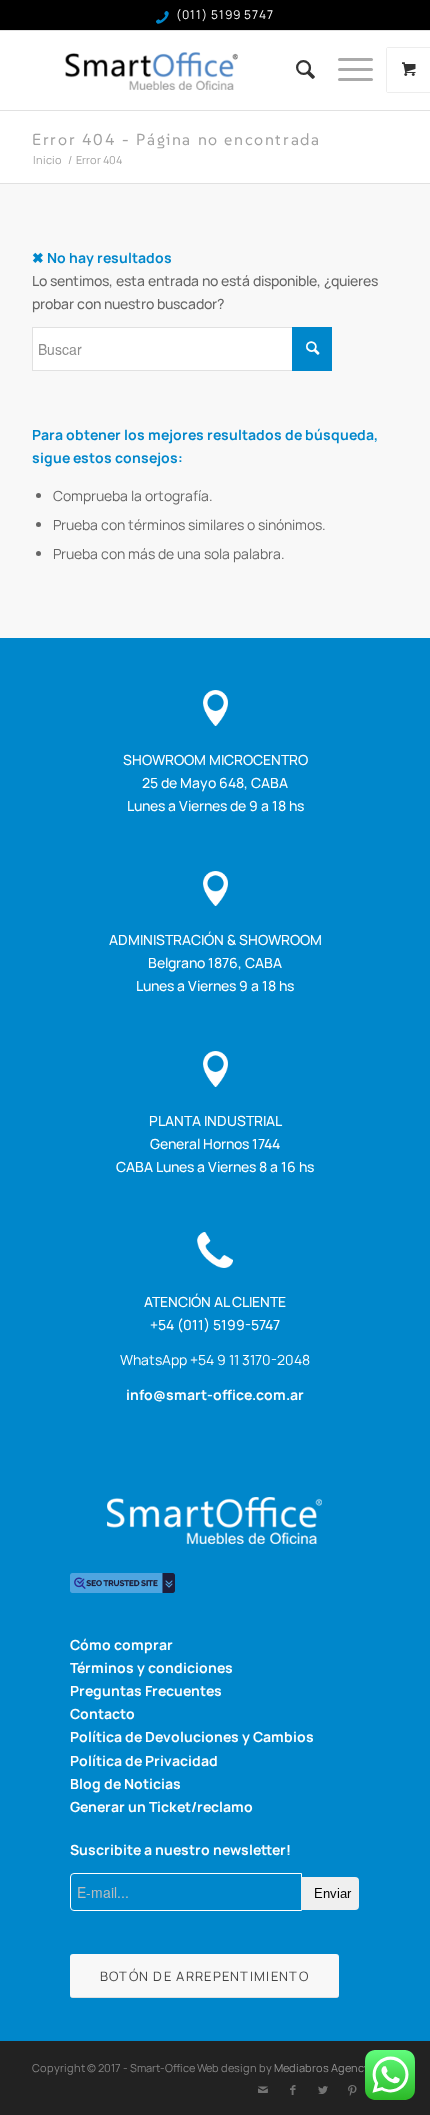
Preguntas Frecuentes (146, 1690)
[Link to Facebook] (293, 2090)
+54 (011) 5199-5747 (215, 1324)
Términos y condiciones (151, 1667)
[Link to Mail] (263, 2090)
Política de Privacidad (144, 1760)
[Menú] (345, 70)
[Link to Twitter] (323, 2090)
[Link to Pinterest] (353, 2090)
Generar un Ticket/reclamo (161, 1806)
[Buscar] (296, 70)
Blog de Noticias (125, 1783)
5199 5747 (242, 14)
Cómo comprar (121, 1644)
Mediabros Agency (322, 2067)
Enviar (332, 1893)
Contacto (102, 1713)
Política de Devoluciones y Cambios (192, 1736)
